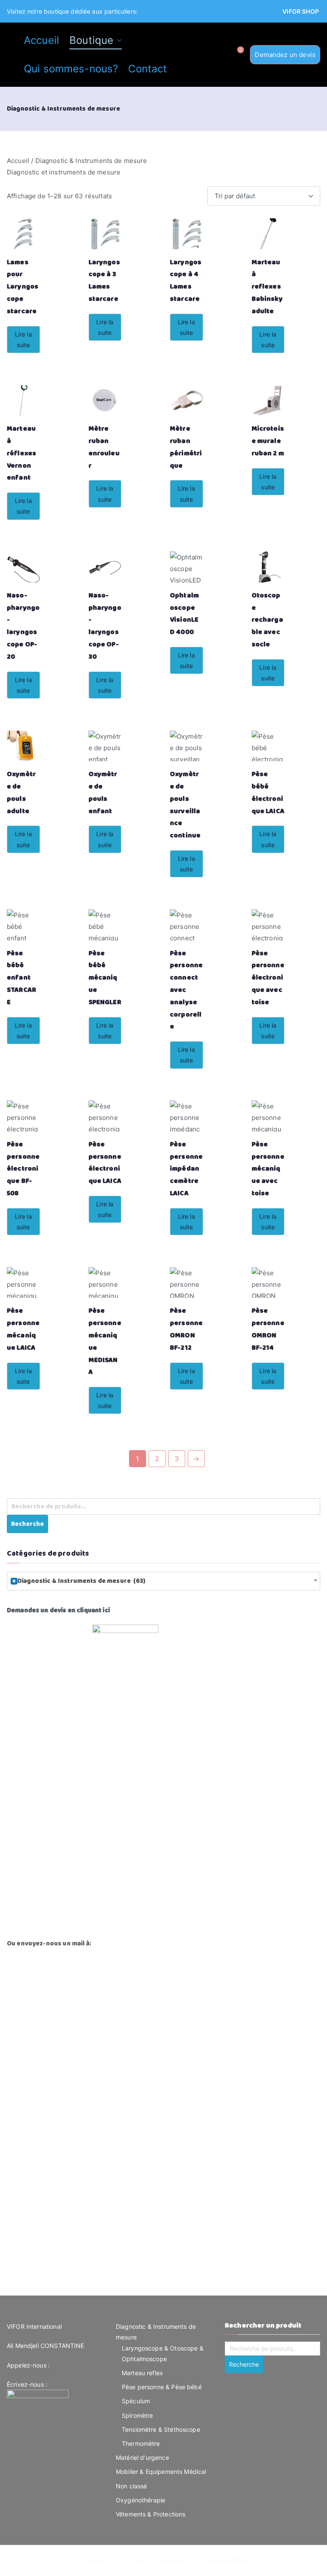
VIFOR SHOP (301, 11)
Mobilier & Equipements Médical (161, 2472)
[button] (118, 40)
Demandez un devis (285, 55)
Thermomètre (141, 2443)
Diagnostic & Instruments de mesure (156, 2332)
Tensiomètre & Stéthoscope (161, 2429)
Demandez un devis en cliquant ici (58, 1610)
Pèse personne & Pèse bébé (162, 2387)
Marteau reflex (142, 2373)
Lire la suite (23, 340)
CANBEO (235, 2560)
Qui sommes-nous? (71, 69)
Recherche (27, 1524)
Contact (148, 69)
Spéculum (136, 2401)
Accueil (42, 40)
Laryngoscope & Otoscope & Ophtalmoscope (163, 2353)
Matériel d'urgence (142, 2457)
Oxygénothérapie (141, 2500)
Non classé (132, 2486)
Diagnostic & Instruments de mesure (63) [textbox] (79, 1581)
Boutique (91, 40)
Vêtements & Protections (151, 2514)
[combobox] (163, 1581)
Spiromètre (138, 2415)
